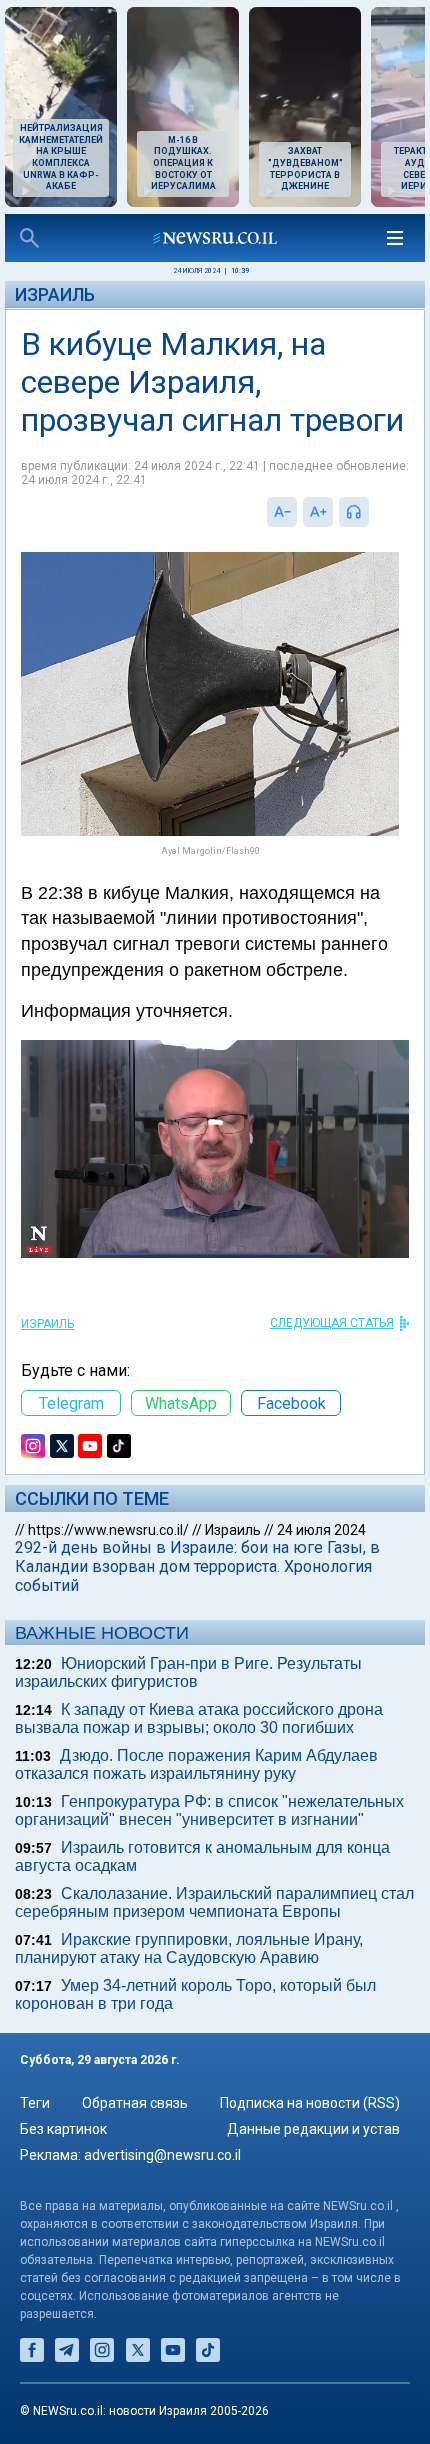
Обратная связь (135, 2103)
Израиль (55, 294)
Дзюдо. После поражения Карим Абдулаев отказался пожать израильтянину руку (196, 1764)
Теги (35, 2103)
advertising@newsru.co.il (162, 2155)
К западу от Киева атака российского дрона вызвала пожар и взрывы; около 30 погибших (199, 1718)
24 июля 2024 (321, 1530)
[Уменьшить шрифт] (282, 512)
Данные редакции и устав (313, 2129)
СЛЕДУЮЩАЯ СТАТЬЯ (332, 1323)
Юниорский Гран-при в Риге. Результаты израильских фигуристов (188, 1672)
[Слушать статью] (374, 512)
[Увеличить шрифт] (318, 512)
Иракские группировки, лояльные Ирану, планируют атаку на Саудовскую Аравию (189, 1948)
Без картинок (63, 2129)
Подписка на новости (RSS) (310, 2103)
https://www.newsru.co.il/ (108, 1530)
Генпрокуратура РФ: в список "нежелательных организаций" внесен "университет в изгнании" (209, 1810)
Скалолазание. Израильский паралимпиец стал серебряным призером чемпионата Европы (214, 1902)
